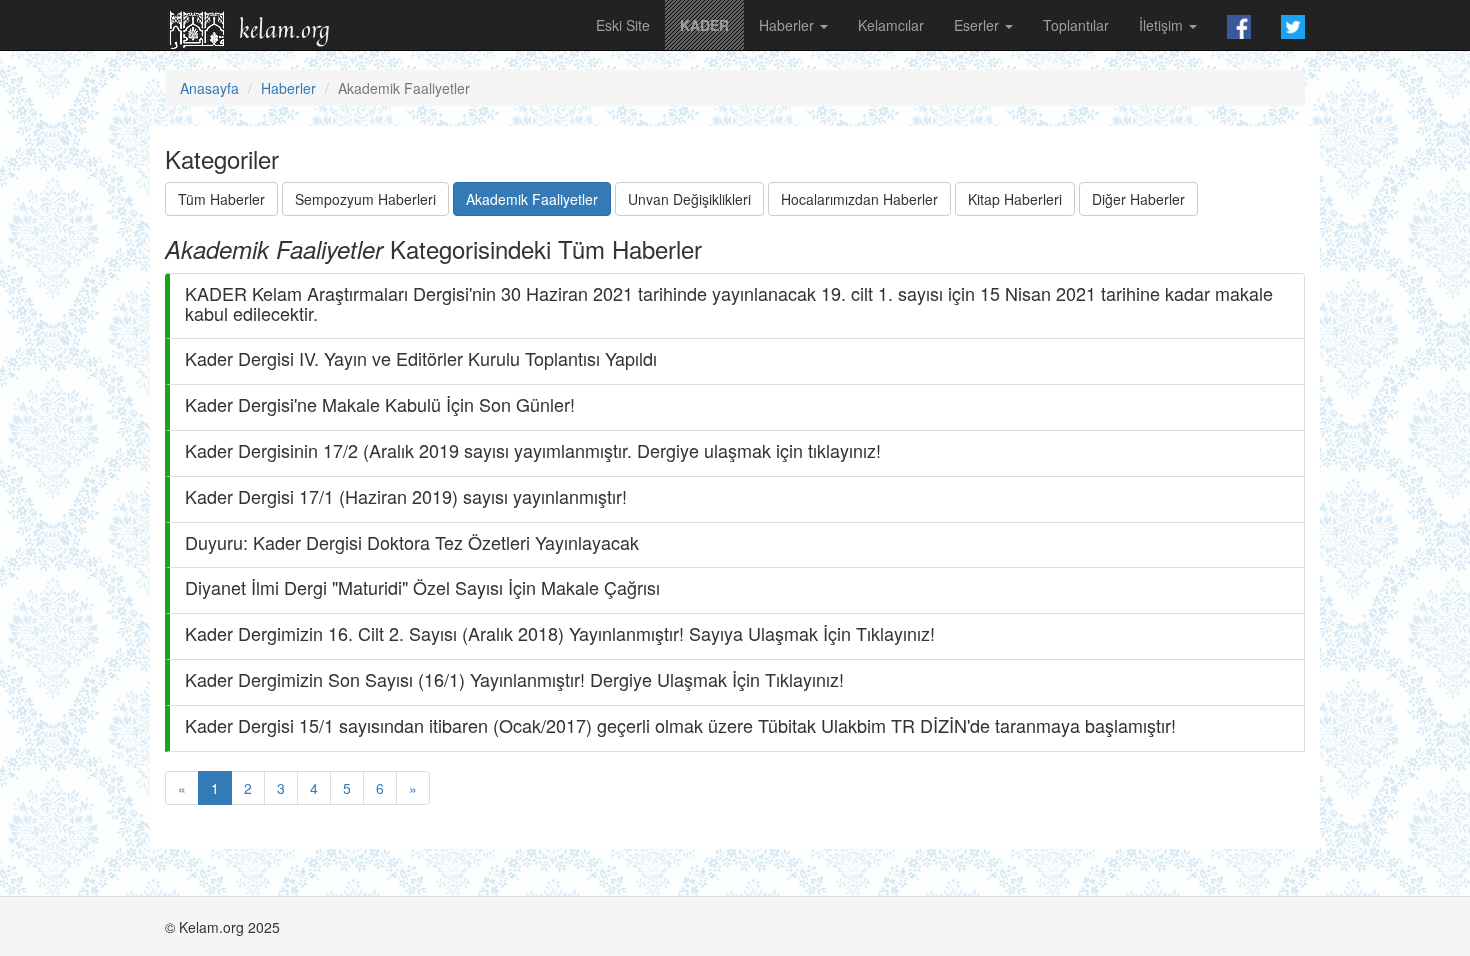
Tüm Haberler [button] (221, 199)
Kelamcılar (891, 25)
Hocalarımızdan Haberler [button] (859, 199)
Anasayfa (209, 88)
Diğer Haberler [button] (1138, 199)
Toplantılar (1076, 25)
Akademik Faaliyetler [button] (532, 199)
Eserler (978, 25)
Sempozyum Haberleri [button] (365, 199)
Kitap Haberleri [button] (1015, 199)
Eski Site (623, 25)
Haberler (788, 25)
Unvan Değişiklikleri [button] (689, 199)
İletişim (1163, 25)
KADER (704, 25)
